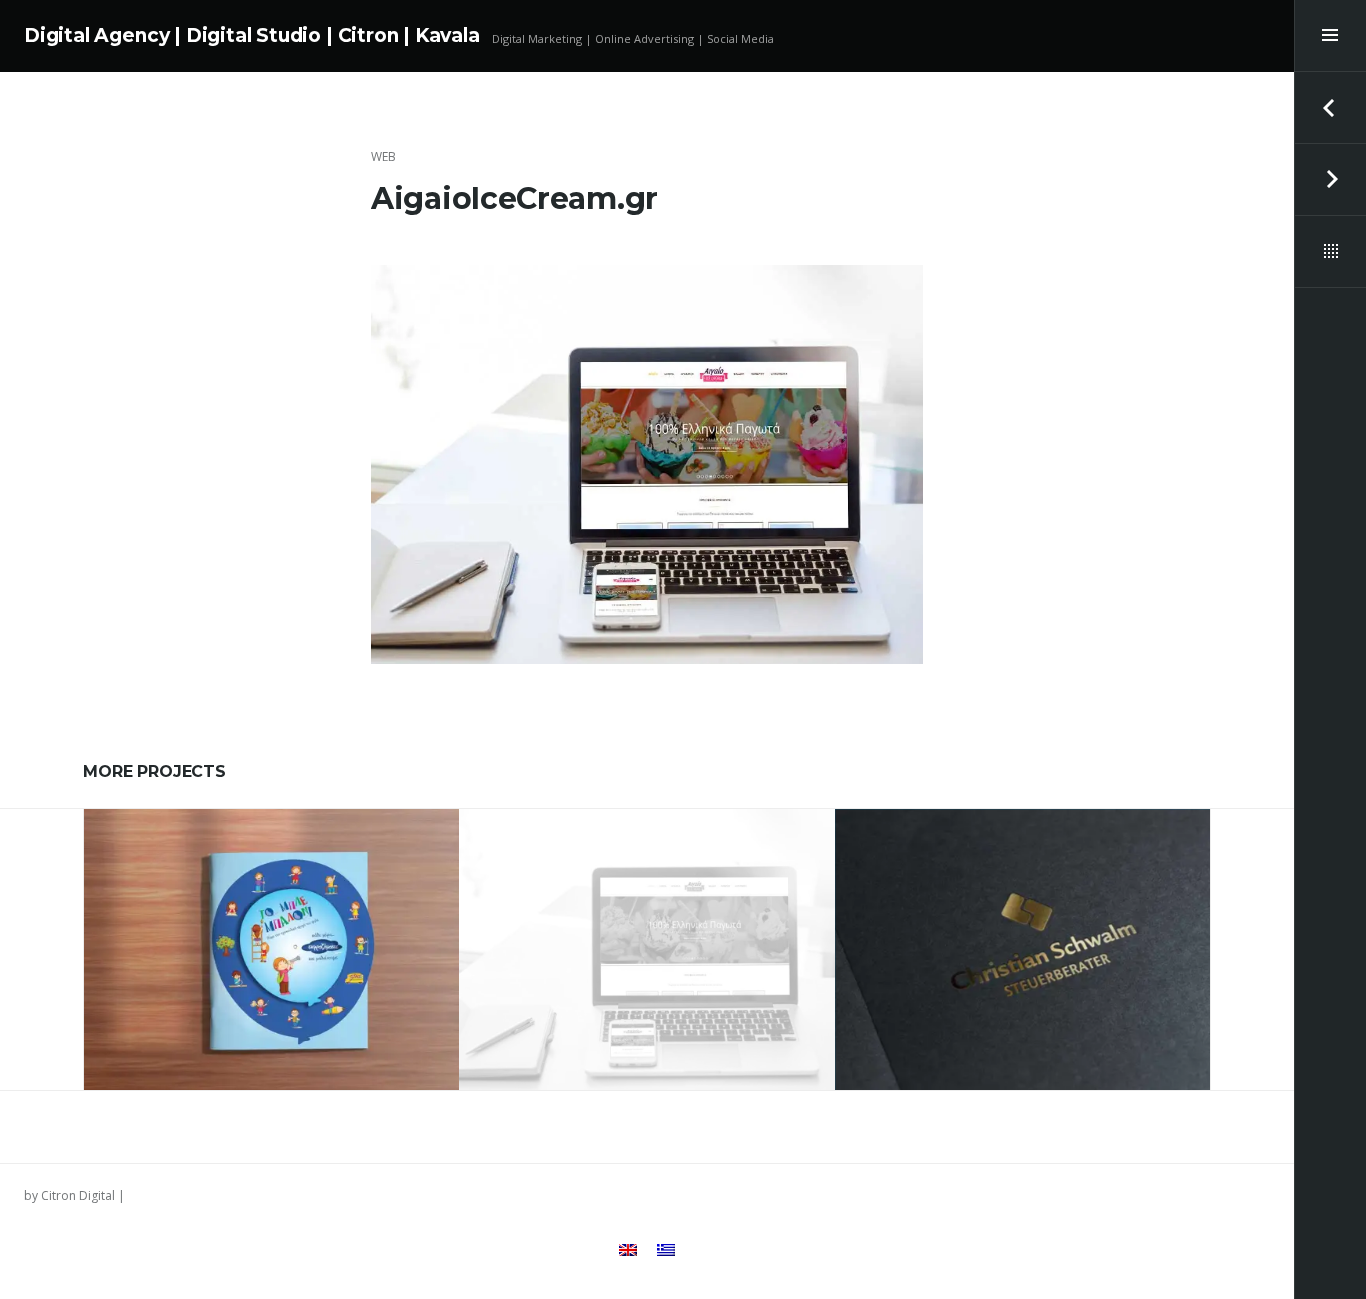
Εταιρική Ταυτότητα (334, 889)
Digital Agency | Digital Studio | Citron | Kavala (252, 35)
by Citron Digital (69, 1195)
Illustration (187, 889)
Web (383, 156)
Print (250, 889)
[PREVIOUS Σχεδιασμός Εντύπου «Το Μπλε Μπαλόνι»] (1330, 108)
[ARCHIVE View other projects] (1330, 252)
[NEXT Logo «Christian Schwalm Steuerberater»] (1330, 180)
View (285, 1011)
